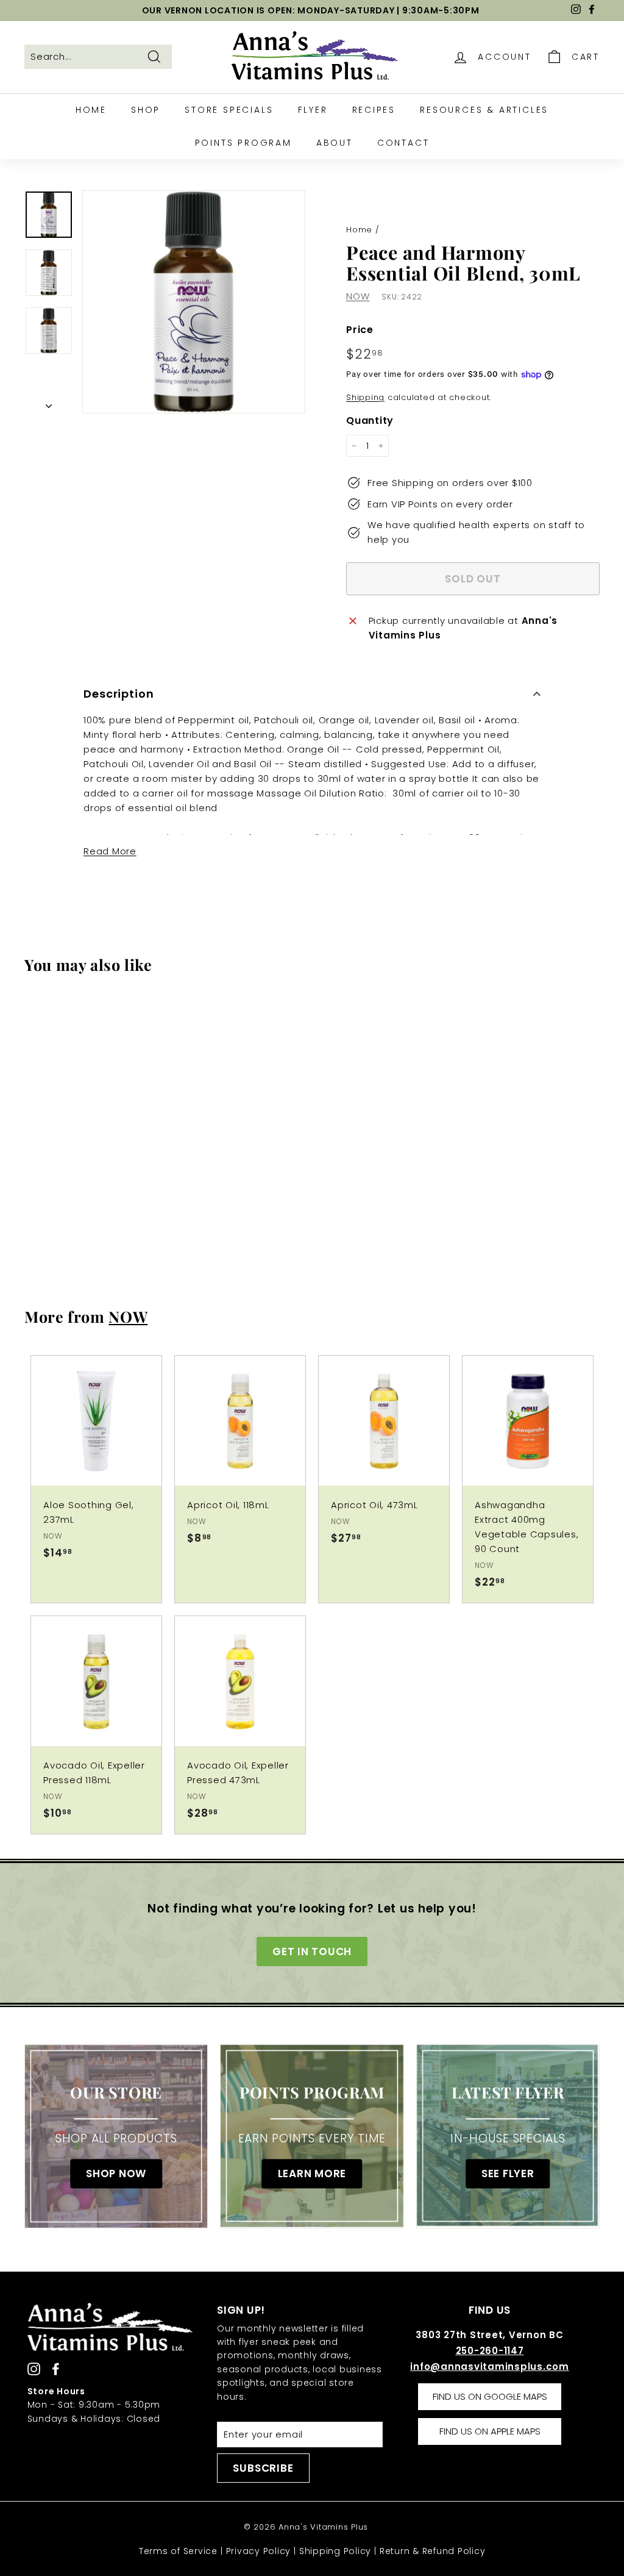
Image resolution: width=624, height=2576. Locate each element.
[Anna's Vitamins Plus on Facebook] (56, 2368)
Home (91, 110)
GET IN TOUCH (312, 1952)
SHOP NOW (116, 2173)
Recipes (374, 110)
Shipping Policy (335, 2551)
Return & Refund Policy (433, 2551)
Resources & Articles (484, 110)
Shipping (365, 397)
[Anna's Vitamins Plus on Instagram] (34, 2368)
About (335, 143)
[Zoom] (194, 302)
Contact (403, 143)
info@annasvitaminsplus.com (490, 2367)
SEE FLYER (508, 2173)
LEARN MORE (312, 2173)
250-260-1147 (490, 2351)
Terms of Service (178, 2551)
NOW (358, 296)
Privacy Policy (259, 2551)
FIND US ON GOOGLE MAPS (490, 2396)
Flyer (313, 110)
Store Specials (229, 110)
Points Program (243, 143)
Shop (146, 110)
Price (360, 330)
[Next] (49, 403)
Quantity (370, 420)
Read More (110, 851)
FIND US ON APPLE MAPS (490, 2431)
